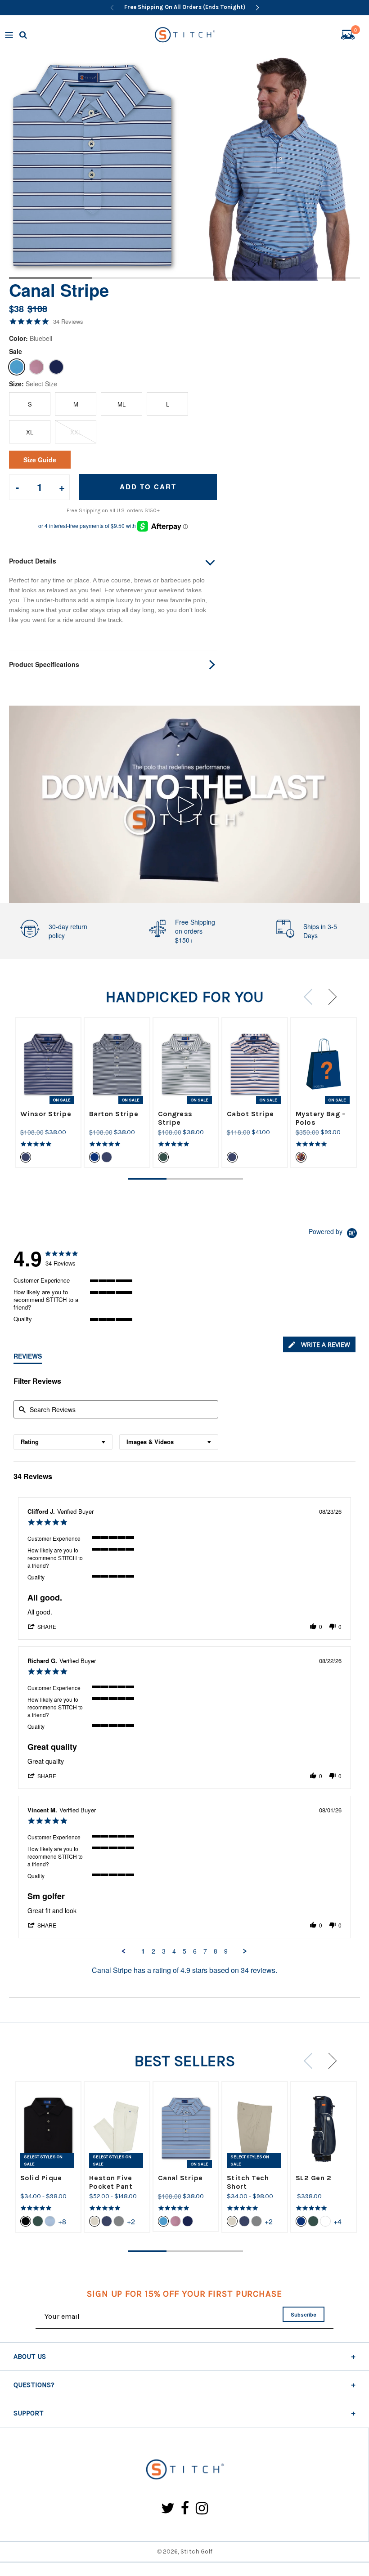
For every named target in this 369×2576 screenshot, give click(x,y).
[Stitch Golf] (184, 2470)
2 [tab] (138, 278)
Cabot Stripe (250, 1114)
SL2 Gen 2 (314, 2178)
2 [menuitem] (153, 1951)
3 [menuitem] (164, 1951)
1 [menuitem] (143, 1951)
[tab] (319, 1344)
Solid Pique (41, 2178)
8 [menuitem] (216, 1951)
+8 (62, 2221)
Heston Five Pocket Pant (111, 2182)
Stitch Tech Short (248, 2182)
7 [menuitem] (205, 1951)
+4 (337, 2221)
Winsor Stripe (46, 1114)
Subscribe (304, 2315)
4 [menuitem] (174, 1951)
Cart (355, 31)
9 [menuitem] (226, 1951)
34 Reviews (68, 322)
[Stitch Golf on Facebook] (185, 2509)
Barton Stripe (114, 1114)
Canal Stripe (180, 2178)
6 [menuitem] (195, 1951)
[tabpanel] (92, 165)
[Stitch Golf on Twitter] (168, 2509)
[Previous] (112, 8)
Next (329, 997)
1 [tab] (46, 278)
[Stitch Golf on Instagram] (202, 2509)
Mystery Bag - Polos (321, 1118)
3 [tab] (231, 278)
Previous (311, 997)
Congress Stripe (175, 1118)
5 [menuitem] (184, 1951)
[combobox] (63, 1442)
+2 (131, 2221)
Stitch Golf (196, 2551)
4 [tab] (323, 278)
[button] (45, 1626)
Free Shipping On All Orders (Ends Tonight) (185, 7)
